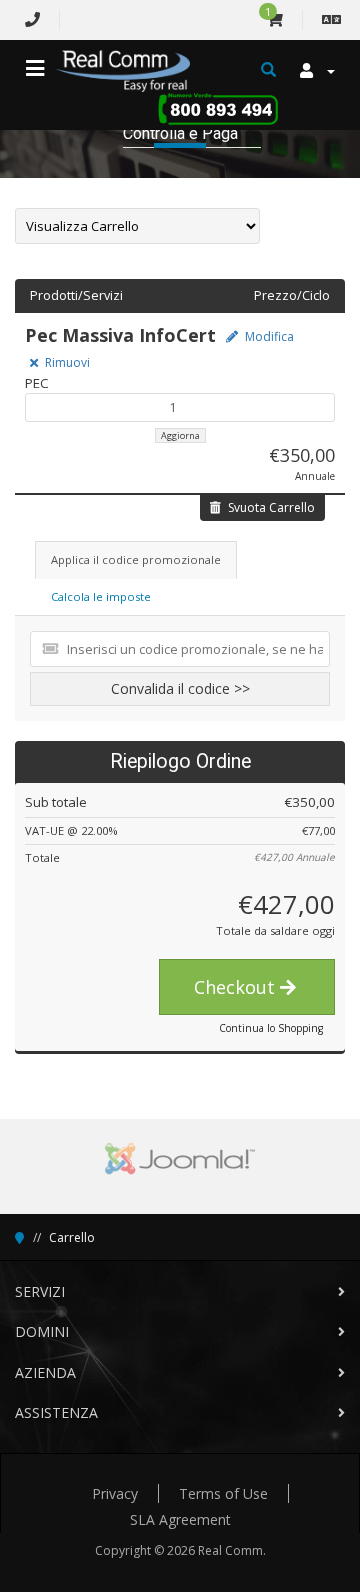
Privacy (115, 1493)
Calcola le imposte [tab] (101, 596)
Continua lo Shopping (271, 1028)
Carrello (72, 1237)
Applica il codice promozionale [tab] (136, 559)
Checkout (237, 987)
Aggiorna (180, 435)
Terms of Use (223, 1493)
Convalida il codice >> (180, 688)
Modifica (268, 336)
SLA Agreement (180, 1519)
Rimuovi (66, 362)
